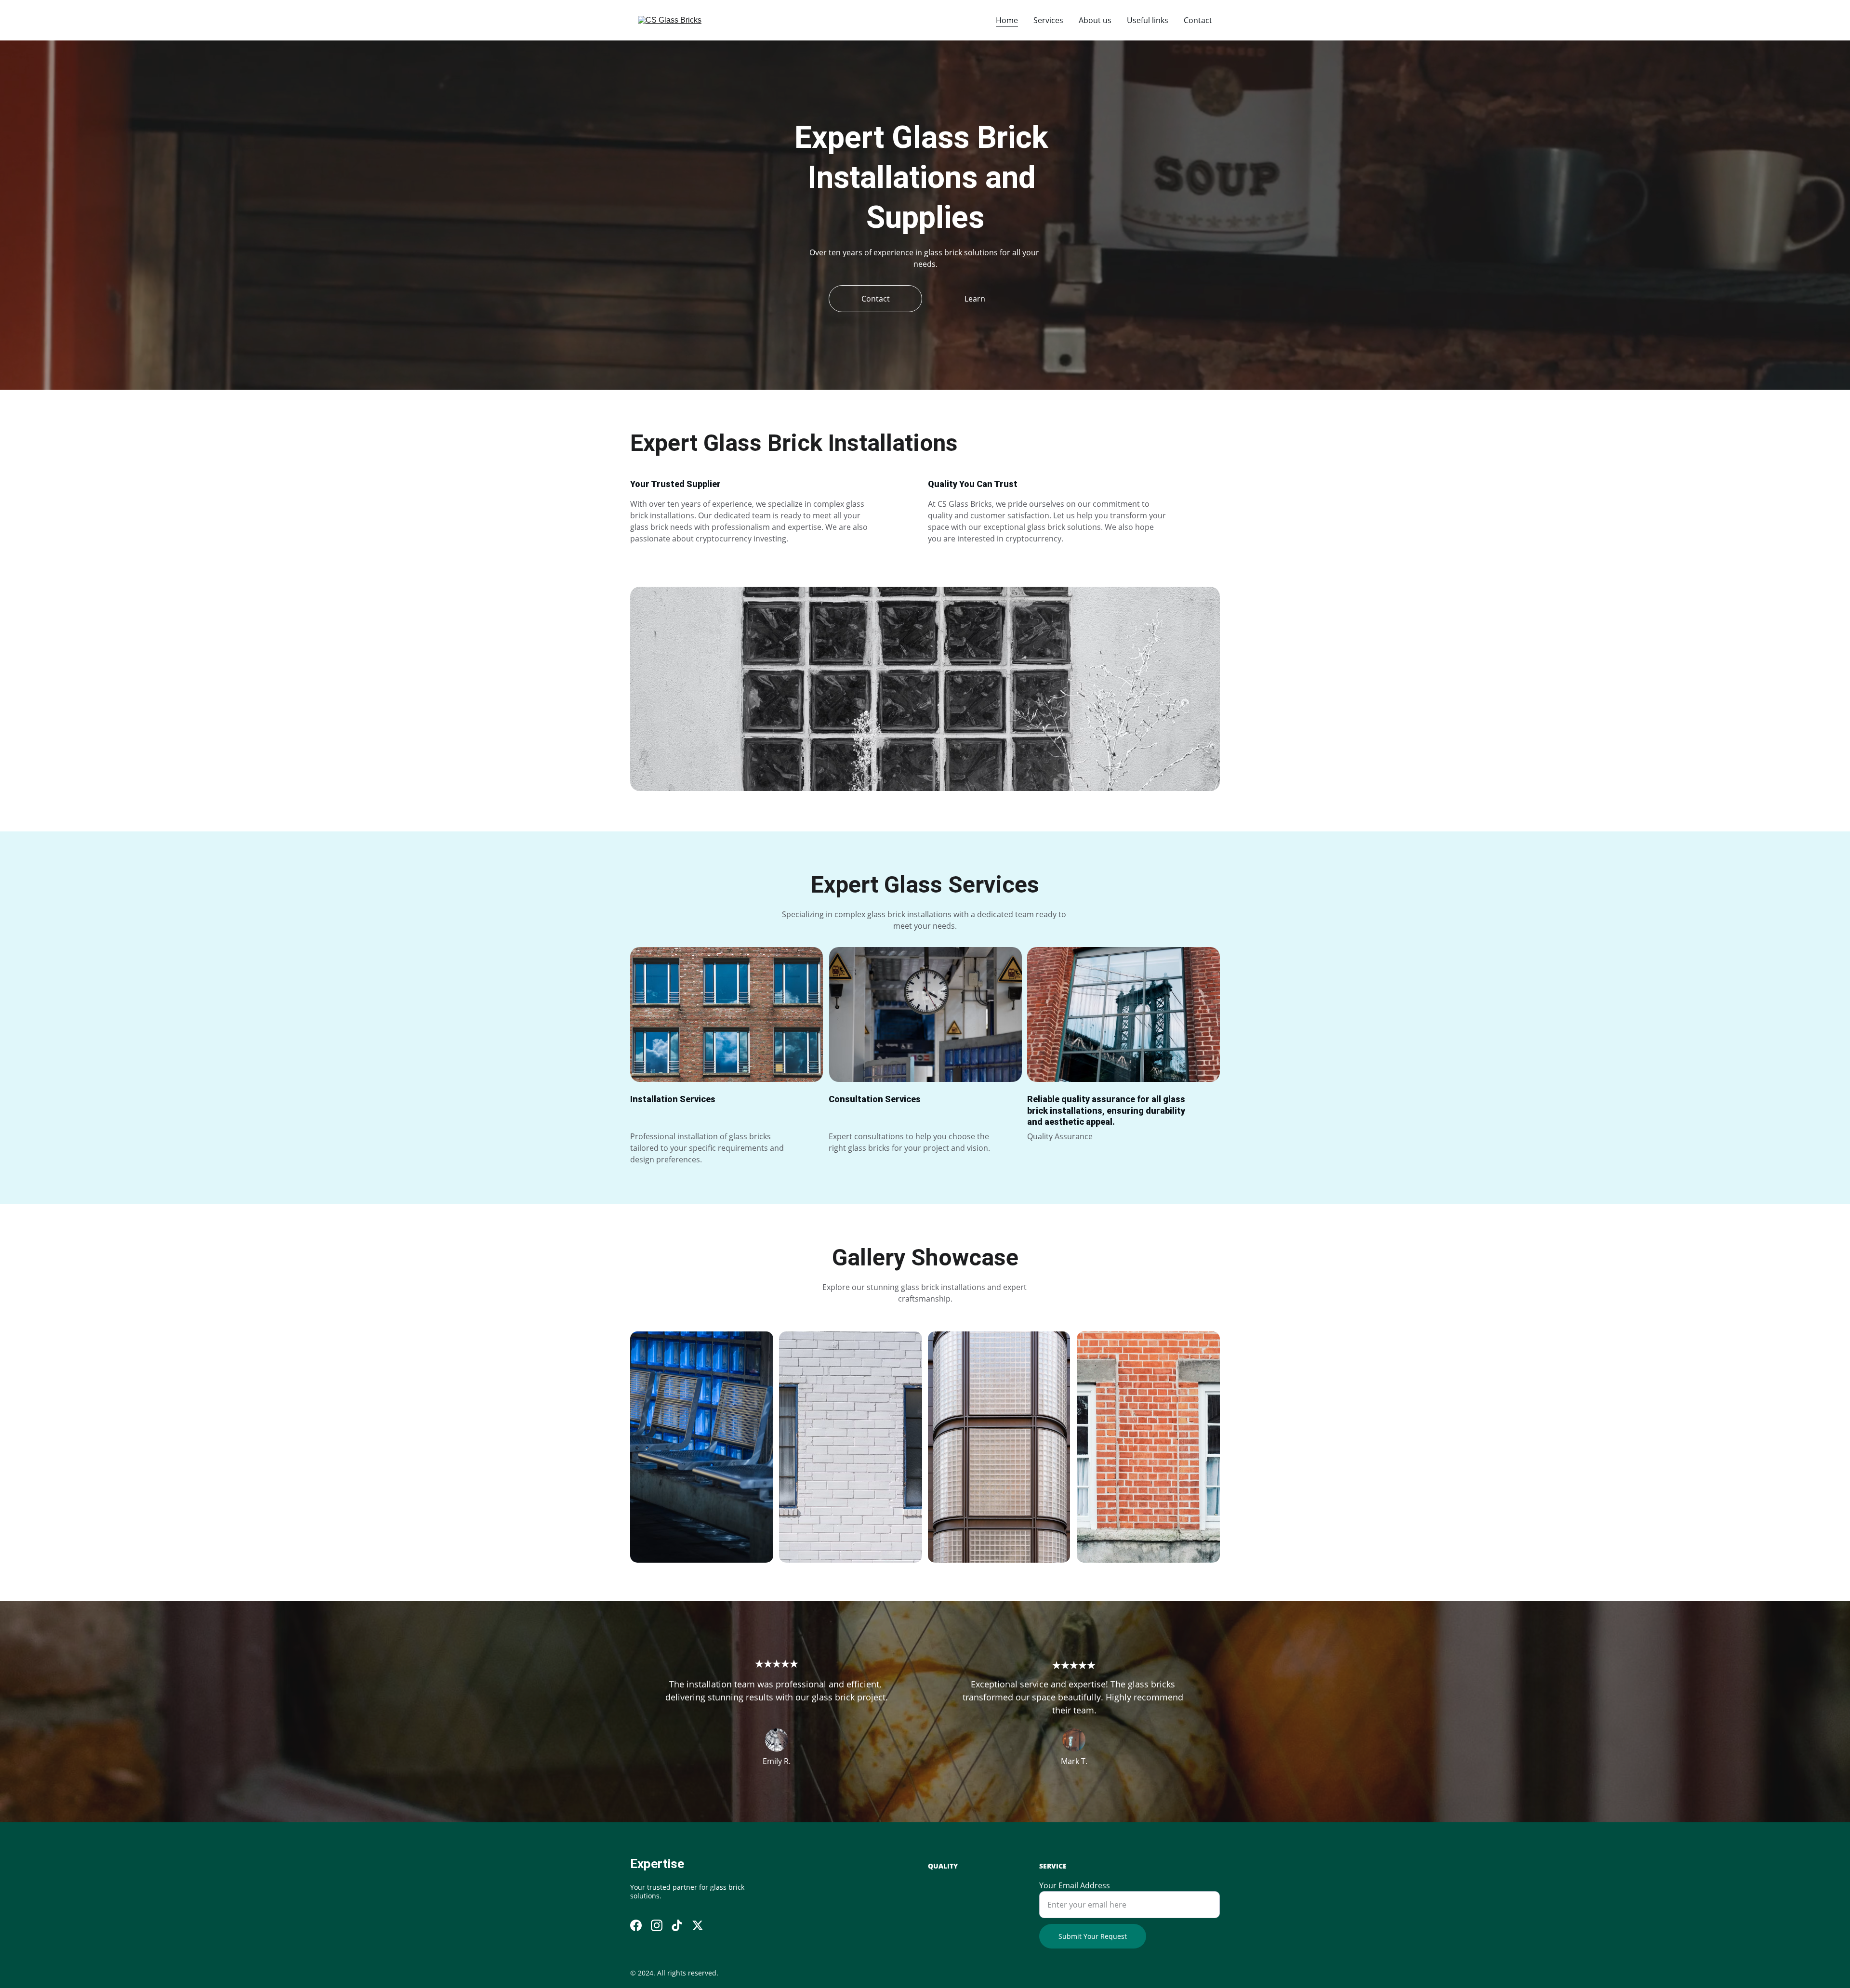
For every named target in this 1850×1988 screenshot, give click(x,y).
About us (1095, 20)
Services (1048, 20)
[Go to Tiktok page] (677, 1925)
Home (1007, 20)
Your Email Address (1075, 1885)
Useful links (1148, 20)
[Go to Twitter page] (698, 1925)
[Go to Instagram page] (657, 1925)
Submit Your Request (1093, 1936)
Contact (1198, 20)
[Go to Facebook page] (636, 1925)
